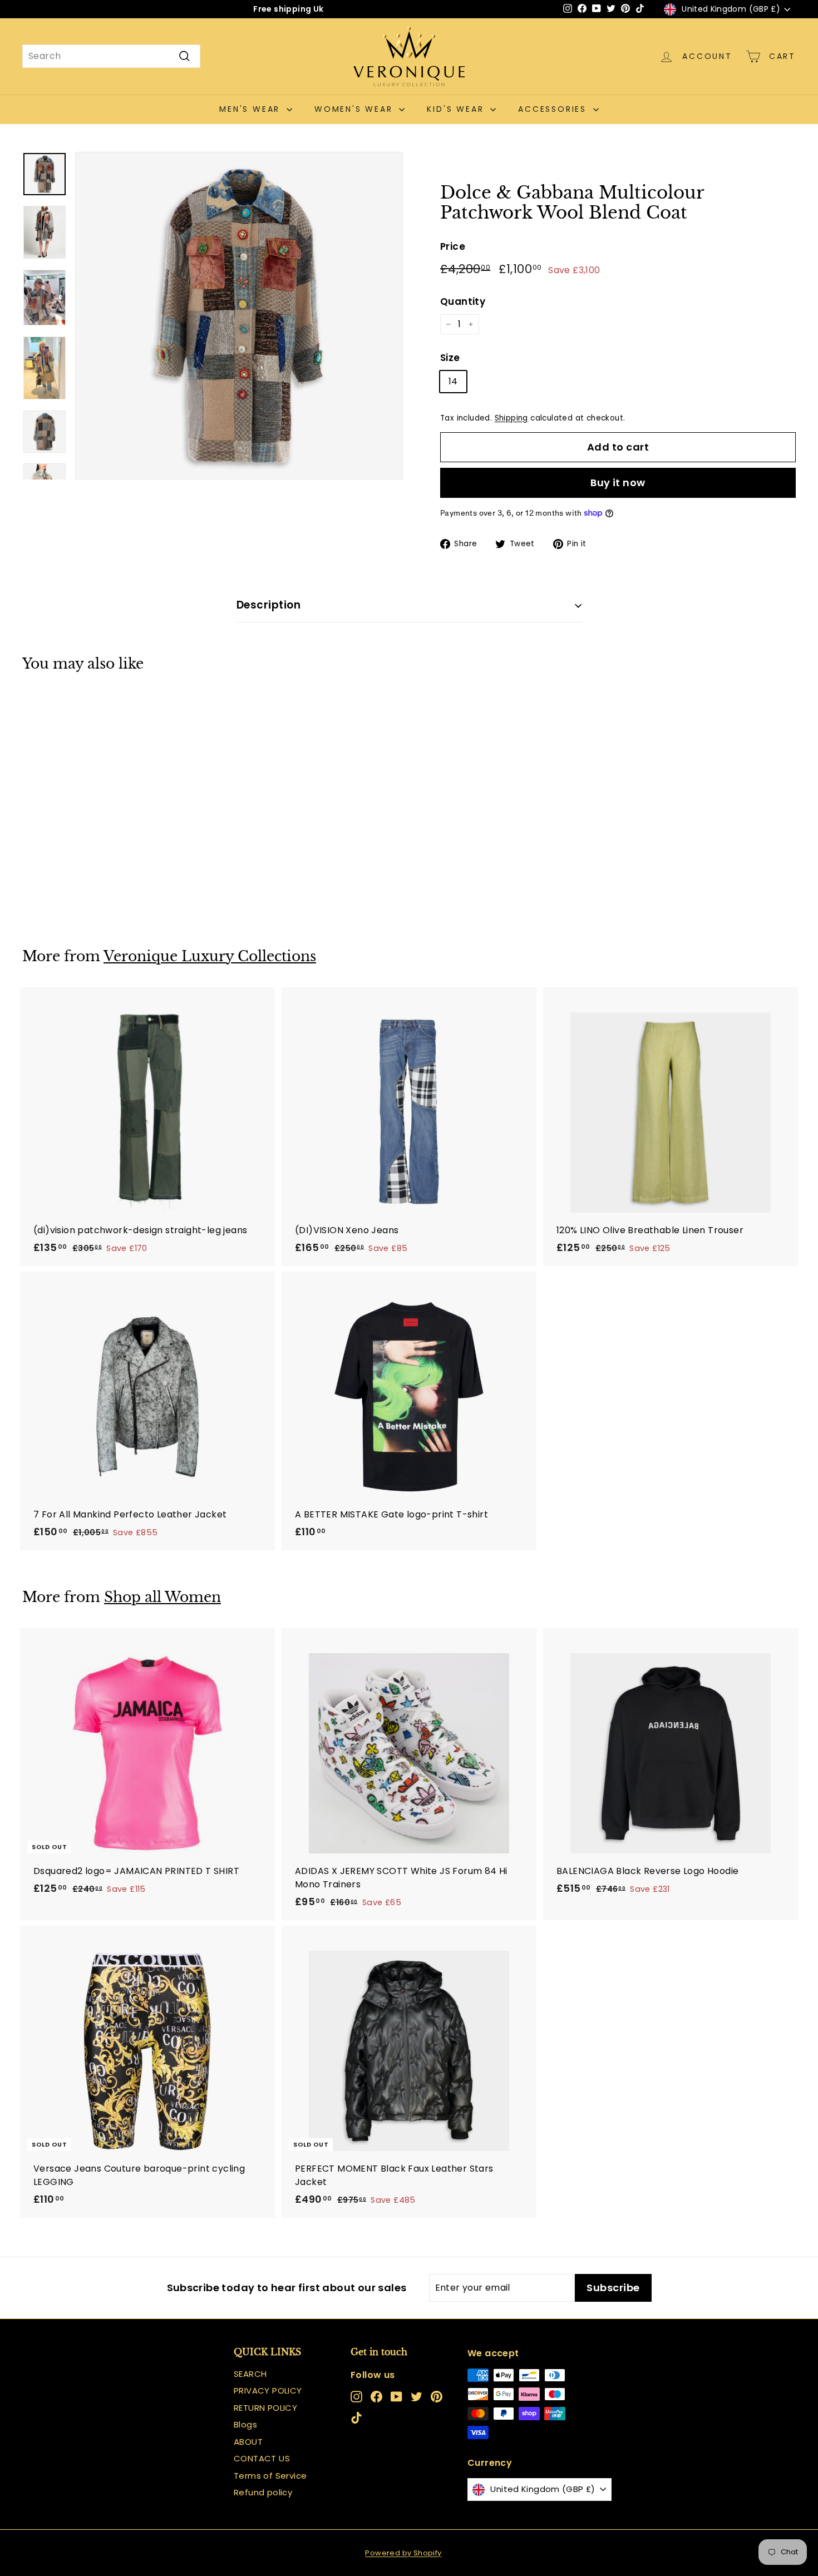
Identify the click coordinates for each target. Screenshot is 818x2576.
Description (268, 605)
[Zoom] (239, 316)
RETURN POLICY (265, 2408)
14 (453, 381)
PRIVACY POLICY (268, 2390)
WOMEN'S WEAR (355, 109)
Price (453, 246)
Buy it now (618, 483)
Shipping (511, 418)
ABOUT (248, 2442)
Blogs (245, 2424)
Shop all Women (162, 1597)
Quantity (463, 301)
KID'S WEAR (457, 109)
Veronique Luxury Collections (210, 956)
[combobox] (111, 56)
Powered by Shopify (403, 2553)
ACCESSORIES (554, 109)
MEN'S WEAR (252, 109)
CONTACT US (262, 2458)
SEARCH (250, 2374)
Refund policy (263, 2492)
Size (450, 358)
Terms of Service (270, 2476)
